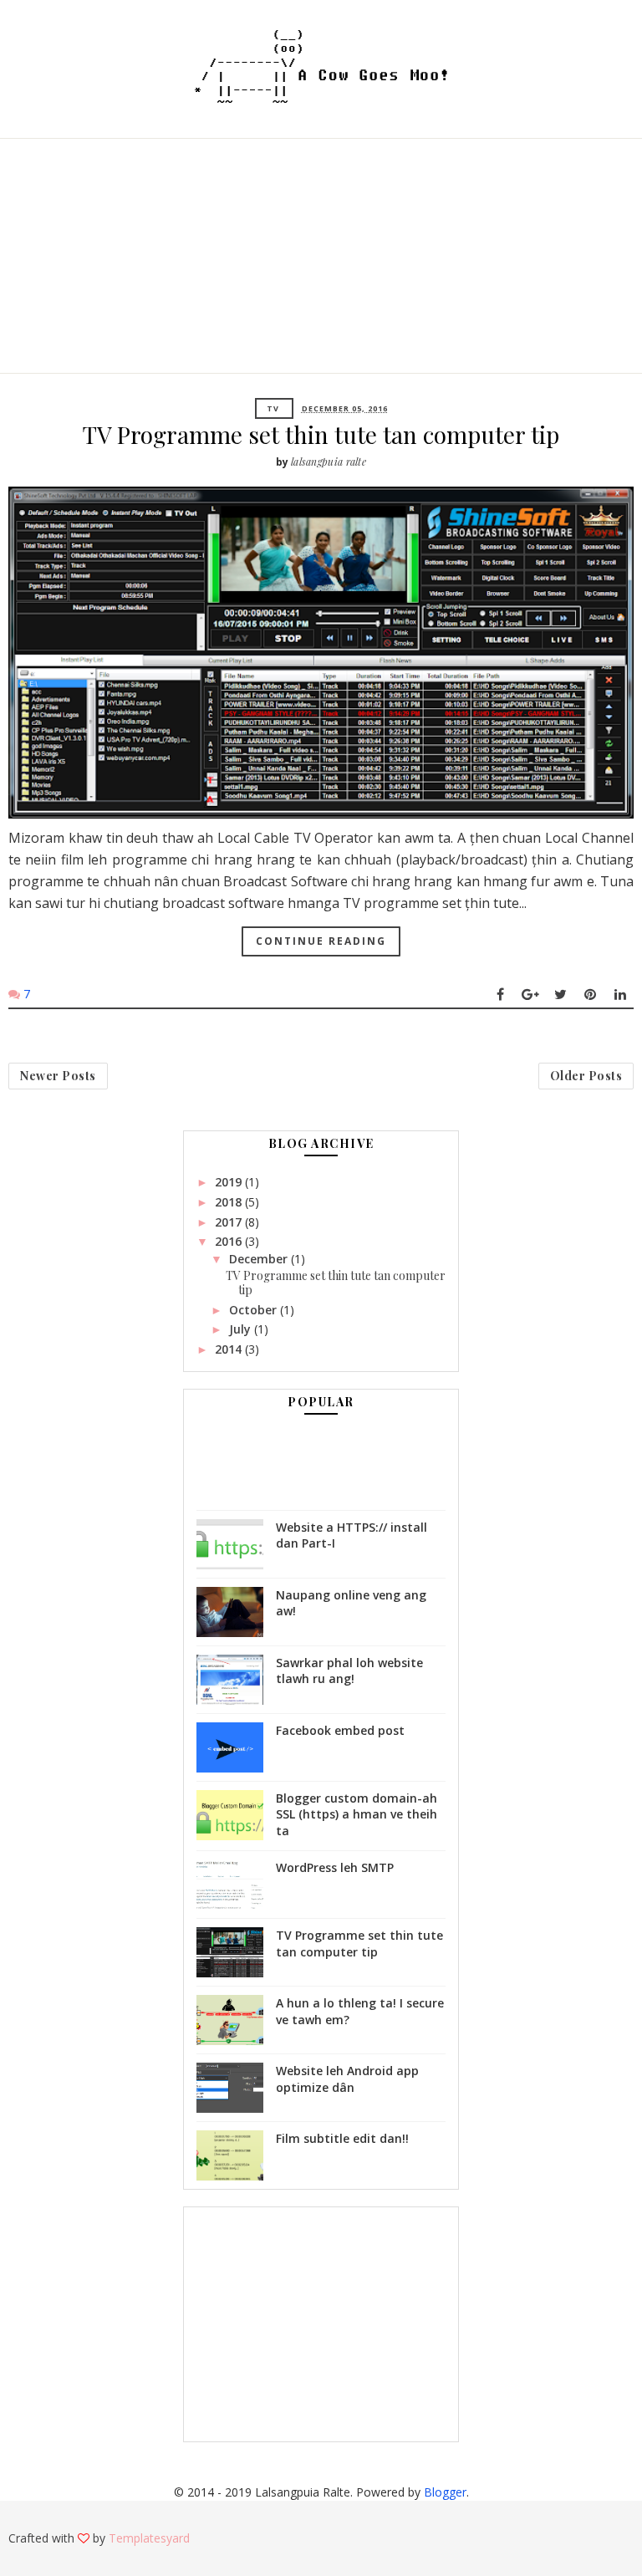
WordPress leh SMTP (335, 1867)
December (260, 1259)
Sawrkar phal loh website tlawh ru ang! (349, 1671)
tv (273, 408)
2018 (230, 1202)
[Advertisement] (321, 256)
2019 (230, 1182)
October (255, 1310)
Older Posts (586, 1076)
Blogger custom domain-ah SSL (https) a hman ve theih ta (357, 1814)
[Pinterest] (590, 994)
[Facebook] (500, 994)
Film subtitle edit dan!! (342, 2138)
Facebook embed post (340, 1730)
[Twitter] (560, 994)
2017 (230, 1222)
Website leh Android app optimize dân (347, 2079)
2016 (230, 1241)
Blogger (445, 2492)
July (242, 1329)
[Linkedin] (620, 994)
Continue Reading (321, 941)
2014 (230, 1349)
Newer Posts (58, 1076)
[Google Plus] (530, 994)
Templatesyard (149, 2538)
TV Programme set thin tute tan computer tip (321, 434)
